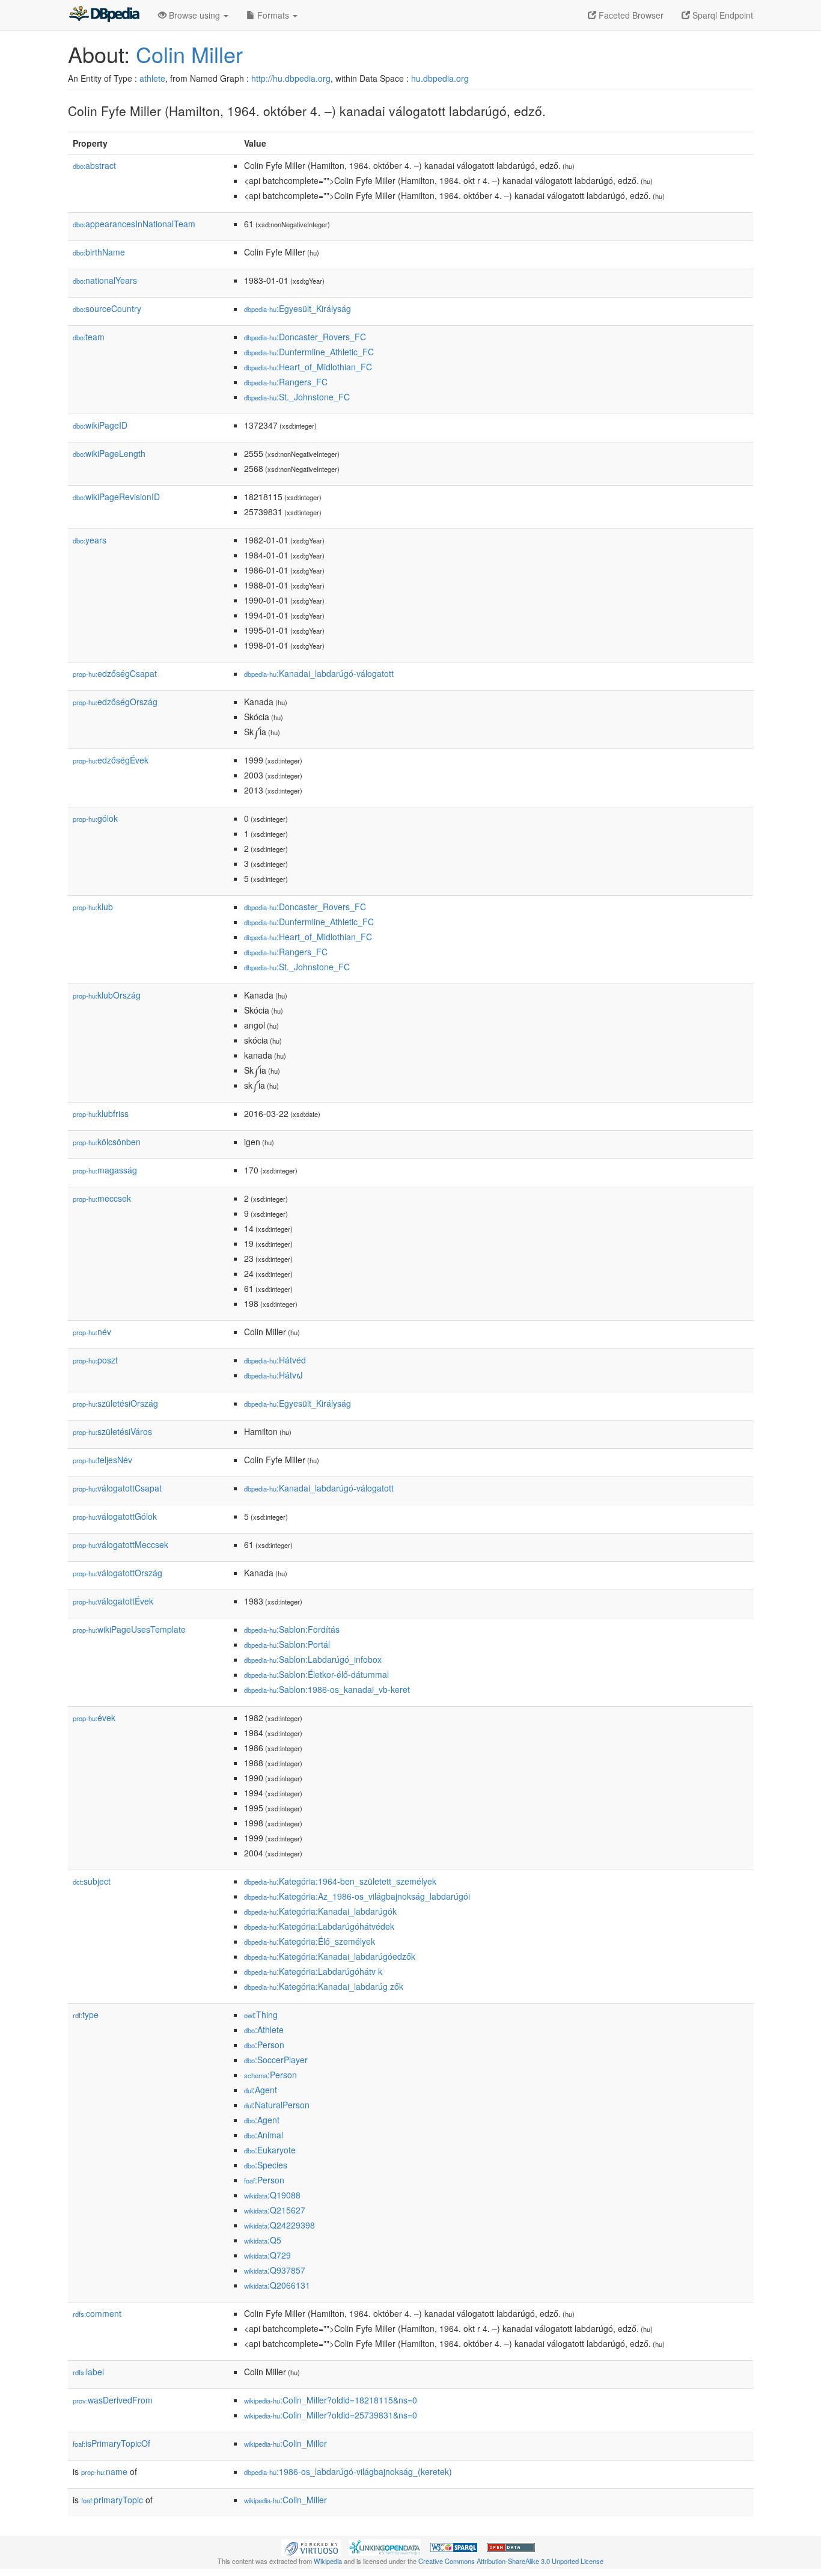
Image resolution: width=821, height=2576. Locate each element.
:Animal (264, 2135)
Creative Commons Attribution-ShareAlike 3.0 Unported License (511, 2561)
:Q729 (267, 2255)
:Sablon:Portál (287, 1644)
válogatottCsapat (117, 1488)
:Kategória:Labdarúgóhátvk (313, 1971)
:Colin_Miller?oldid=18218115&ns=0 (331, 2400)
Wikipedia (328, 2561)
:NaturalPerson (277, 2105)
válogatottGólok (115, 1516)
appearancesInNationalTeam (134, 224)
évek (94, 1718)
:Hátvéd (275, 1360)
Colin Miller (189, 54)
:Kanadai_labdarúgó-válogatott (319, 673)
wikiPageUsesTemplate (129, 1629)
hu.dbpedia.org (440, 78)
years (90, 540)
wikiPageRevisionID (116, 497)
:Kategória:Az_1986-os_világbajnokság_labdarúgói (357, 1896)
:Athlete (264, 2030)
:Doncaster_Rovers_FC (305, 337)
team (89, 337)
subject (92, 1881)
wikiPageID (100, 425)
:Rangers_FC (286, 382)
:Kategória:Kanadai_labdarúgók (320, 1911)
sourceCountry (107, 308)
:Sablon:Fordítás (292, 1629)
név (92, 1332)
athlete (152, 78)
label (88, 2372)
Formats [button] (273, 15)
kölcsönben (107, 1142)
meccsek (102, 1198)
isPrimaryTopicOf (111, 2443)
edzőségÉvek (111, 760)
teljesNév (102, 1460)
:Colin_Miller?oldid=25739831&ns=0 (331, 2415)
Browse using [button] (194, 15)
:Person (264, 2045)
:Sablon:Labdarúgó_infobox (313, 1659)
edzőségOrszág (115, 702)
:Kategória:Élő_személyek (310, 1941)
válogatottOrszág (118, 1573)
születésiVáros (112, 1431)
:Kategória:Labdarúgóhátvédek (319, 1926)
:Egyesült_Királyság (298, 308)
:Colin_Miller (285, 2443)
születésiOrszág (115, 1403)
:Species (266, 2165)
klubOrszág (107, 995)
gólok (95, 818)
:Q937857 (275, 2270)
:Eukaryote (270, 2150)
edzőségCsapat (115, 673)
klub (93, 907)
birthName (99, 252)
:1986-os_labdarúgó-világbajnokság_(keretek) (348, 2471)
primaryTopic (112, 2500)
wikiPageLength (109, 453)
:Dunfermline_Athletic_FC (309, 352)
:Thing (261, 2015)
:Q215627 (275, 2210)
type (86, 2015)
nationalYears (105, 280)
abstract (94, 165)
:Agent (261, 2090)
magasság (105, 1170)
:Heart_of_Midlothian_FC (308, 367)
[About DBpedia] (104, 15)
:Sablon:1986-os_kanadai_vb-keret (327, 1689)
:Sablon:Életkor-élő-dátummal (316, 1674)
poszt (95, 1360)
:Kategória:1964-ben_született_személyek (340, 1881)
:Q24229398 (279, 2225)
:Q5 (263, 2240)
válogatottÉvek (113, 1601)
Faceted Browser (630, 15)
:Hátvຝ (273, 1375)
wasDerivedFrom (113, 2400)
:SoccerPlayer (276, 2060)
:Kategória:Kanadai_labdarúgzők (324, 1986)
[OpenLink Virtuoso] (311, 2547)
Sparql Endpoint (722, 15)
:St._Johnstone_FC (297, 397)
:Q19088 (272, 2195)
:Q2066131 (277, 2285)
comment (97, 2313)
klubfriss (101, 1113)
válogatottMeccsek (121, 1544)
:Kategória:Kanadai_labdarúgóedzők (330, 1956)
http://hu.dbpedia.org (291, 78)
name (104, 2471)
